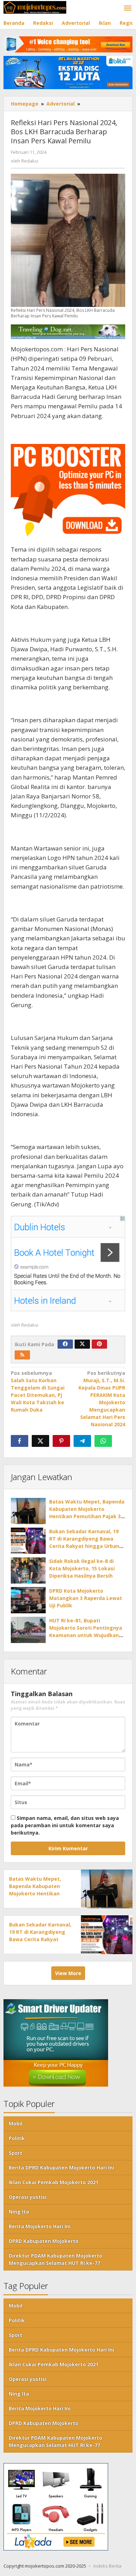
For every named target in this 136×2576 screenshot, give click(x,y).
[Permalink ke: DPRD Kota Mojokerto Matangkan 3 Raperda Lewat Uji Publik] (28, 1600)
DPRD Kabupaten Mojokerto (44, 2241)
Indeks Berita (107, 2566)
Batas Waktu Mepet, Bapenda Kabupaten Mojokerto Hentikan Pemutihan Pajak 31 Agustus (35, 1893)
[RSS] (22, 1355)
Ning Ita (19, 2212)
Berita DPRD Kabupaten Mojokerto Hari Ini (61, 2168)
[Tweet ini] (40, 1441)
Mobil (16, 2123)
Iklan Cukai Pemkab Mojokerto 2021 (54, 2182)
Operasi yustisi (28, 2197)
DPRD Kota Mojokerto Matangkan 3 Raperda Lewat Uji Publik (86, 1598)
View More (68, 1973)
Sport (16, 2153)
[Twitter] (82, 1344)
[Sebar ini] (20, 1441)
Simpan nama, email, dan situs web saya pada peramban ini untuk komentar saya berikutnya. (65, 1825)
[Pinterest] (99, 1344)
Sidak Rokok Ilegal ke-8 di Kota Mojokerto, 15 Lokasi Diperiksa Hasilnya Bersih (82, 1568)
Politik (17, 2138)
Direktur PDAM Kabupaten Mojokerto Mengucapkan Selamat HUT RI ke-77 (55, 2259)
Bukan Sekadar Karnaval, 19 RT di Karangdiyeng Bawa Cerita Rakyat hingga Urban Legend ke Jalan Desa (40, 1939)
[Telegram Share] (82, 1441)
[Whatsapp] (103, 1441)
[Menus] (128, 8)
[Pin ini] (61, 1441)
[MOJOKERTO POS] (35, 7)
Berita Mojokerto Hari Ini (40, 2226)
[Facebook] (65, 1344)
